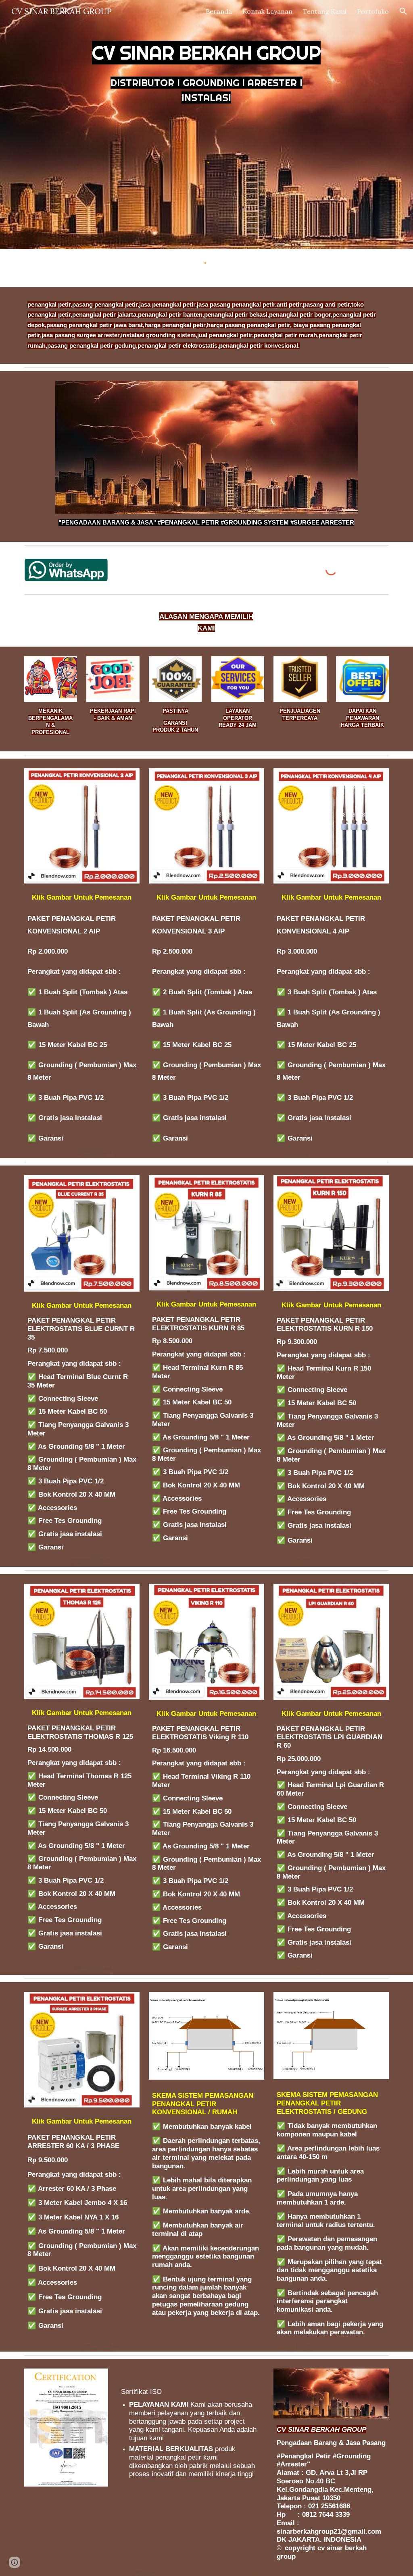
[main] (206, 67)
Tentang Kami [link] (325, 11)
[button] (403, 11)
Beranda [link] (219, 11)
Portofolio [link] (373, 11)
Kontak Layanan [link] (267, 11)
